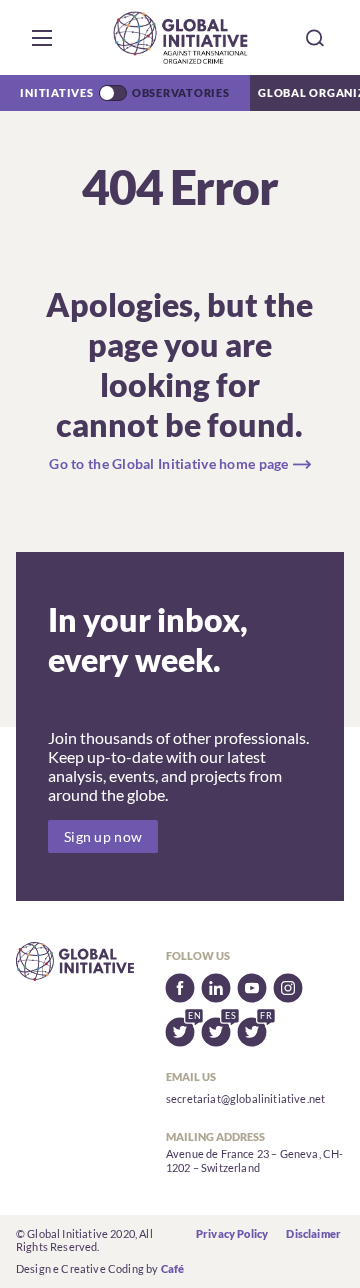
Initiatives (56, 92)
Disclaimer (313, 1233)
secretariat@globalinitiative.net (245, 1098)
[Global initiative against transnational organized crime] (180, 37)
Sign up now (103, 836)
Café (173, 1268)
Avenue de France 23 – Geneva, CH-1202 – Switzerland (254, 1160)
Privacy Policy (232, 1233)
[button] (42, 38)
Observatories (181, 92)
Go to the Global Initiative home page (168, 463)
